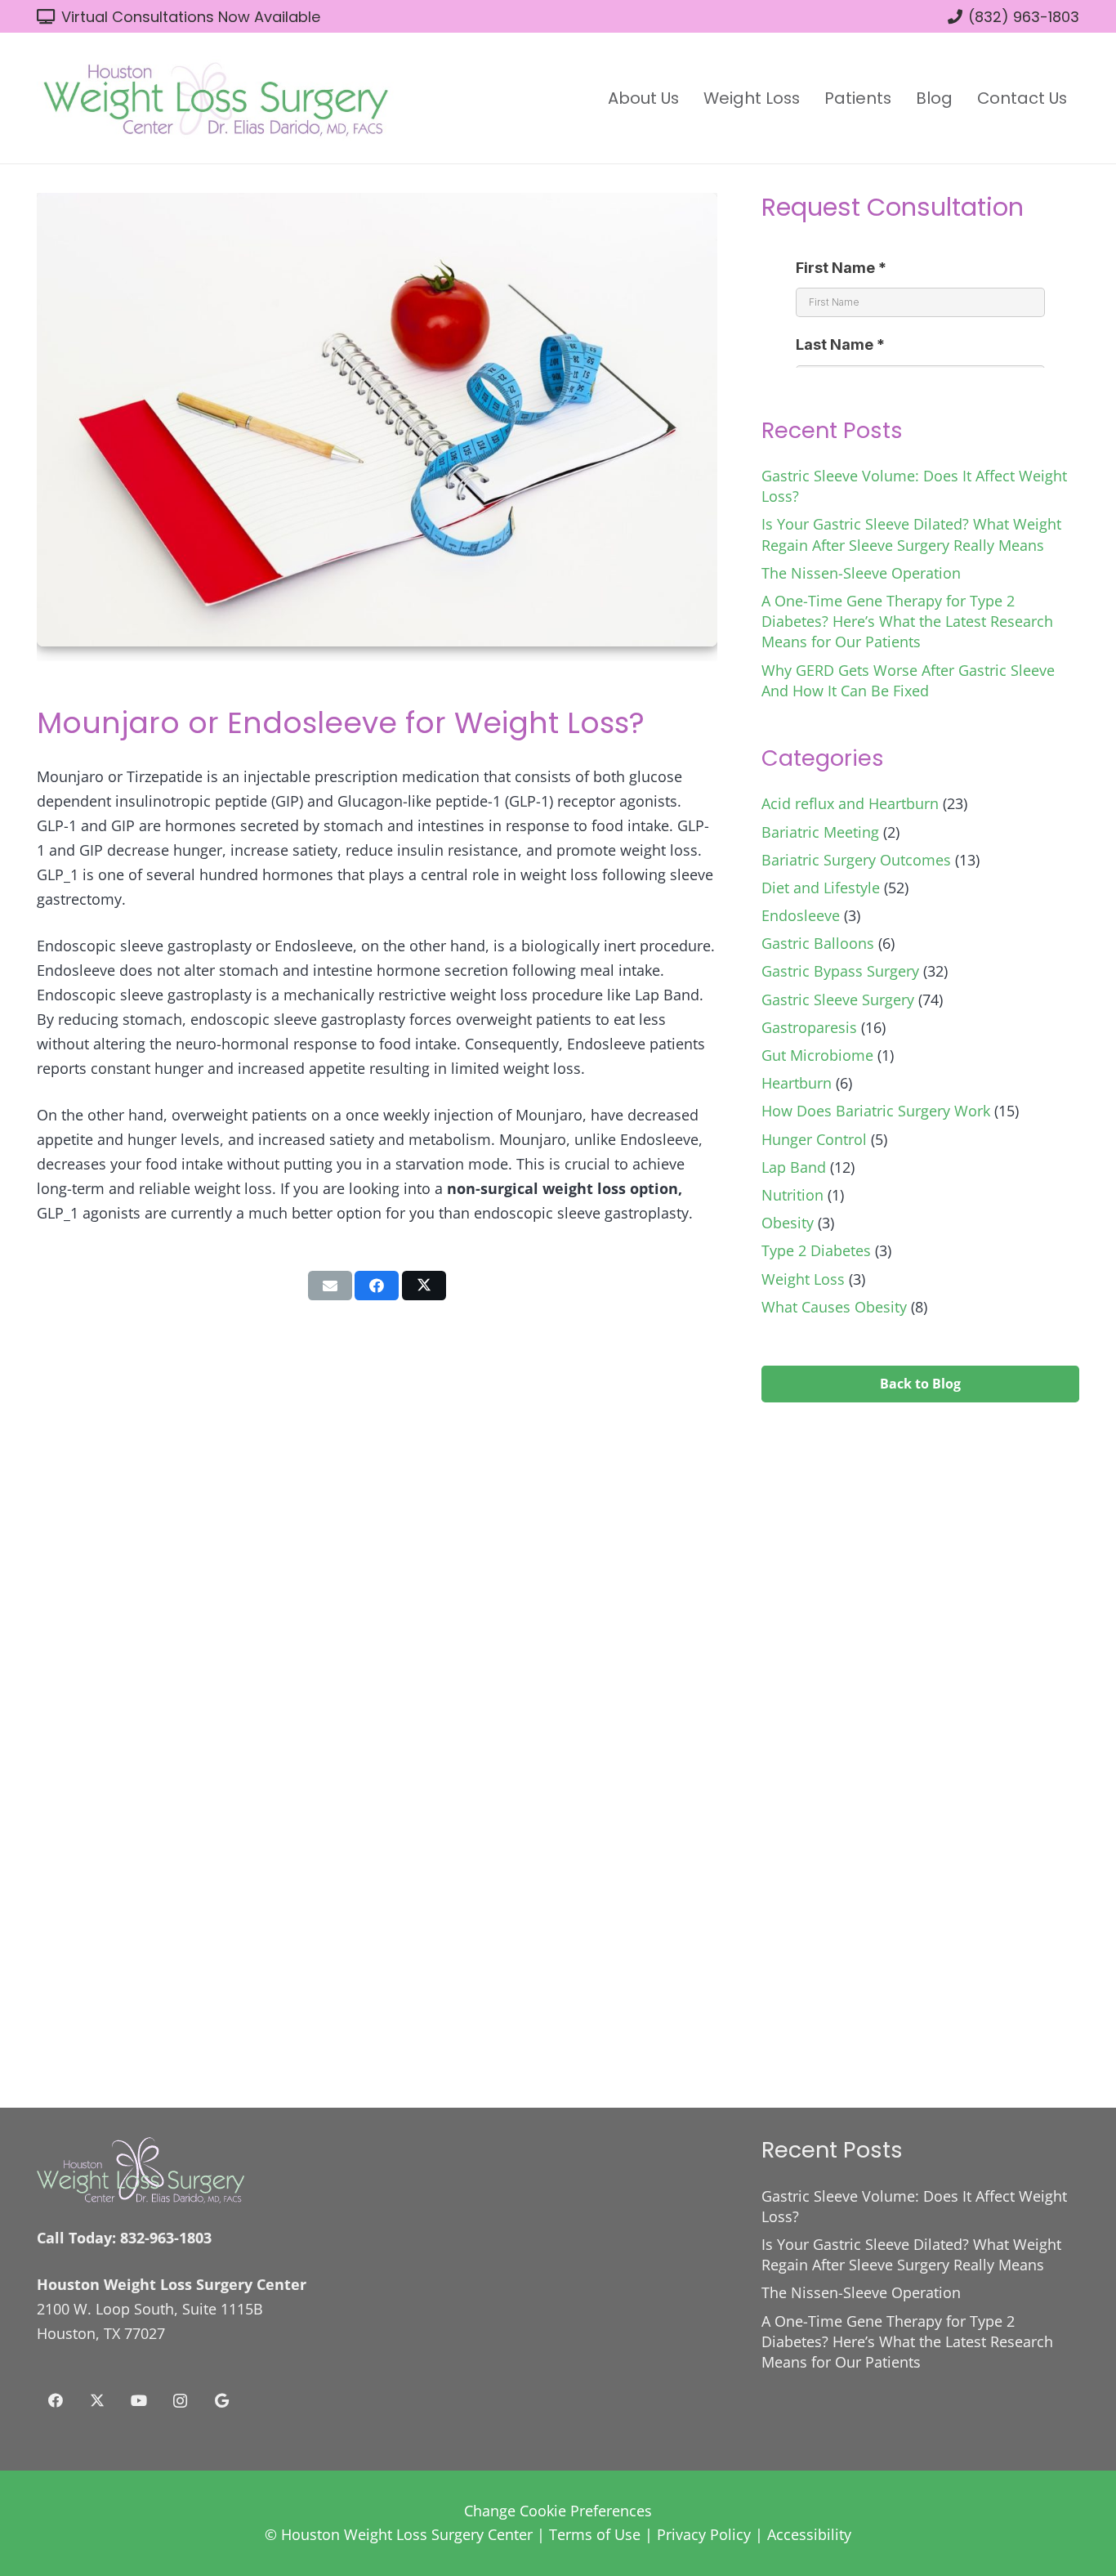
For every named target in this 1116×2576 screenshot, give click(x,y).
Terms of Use (595, 2534)
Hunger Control (814, 1139)
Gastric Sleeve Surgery (838, 1000)
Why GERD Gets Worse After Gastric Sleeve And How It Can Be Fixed (908, 680)
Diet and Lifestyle (821, 888)
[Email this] (330, 1286)
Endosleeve (801, 915)
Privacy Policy (704, 2534)
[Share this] (377, 1286)
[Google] (222, 2401)
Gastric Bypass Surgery (840, 971)
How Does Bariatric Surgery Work (876, 1111)
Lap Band (794, 1167)
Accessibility (809, 2534)
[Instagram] (180, 2401)
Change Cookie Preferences (558, 2511)
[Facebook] (55, 2401)
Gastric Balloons (818, 943)
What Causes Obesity (834, 1307)
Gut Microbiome (817, 1055)
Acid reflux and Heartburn (850, 803)
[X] (97, 2401)
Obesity (788, 1223)
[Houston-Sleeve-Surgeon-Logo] (215, 98)
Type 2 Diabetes (816, 1250)
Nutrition (792, 1195)
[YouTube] (138, 2401)
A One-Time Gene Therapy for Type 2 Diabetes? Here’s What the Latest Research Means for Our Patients (907, 621)
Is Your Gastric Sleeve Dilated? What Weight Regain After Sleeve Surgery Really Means (911, 534)
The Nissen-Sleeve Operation (861, 573)
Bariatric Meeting (820, 832)
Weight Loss (803, 1279)
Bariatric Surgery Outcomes (856, 860)
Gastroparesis (809, 1027)
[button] (689, 98)
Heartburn (797, 1083)
